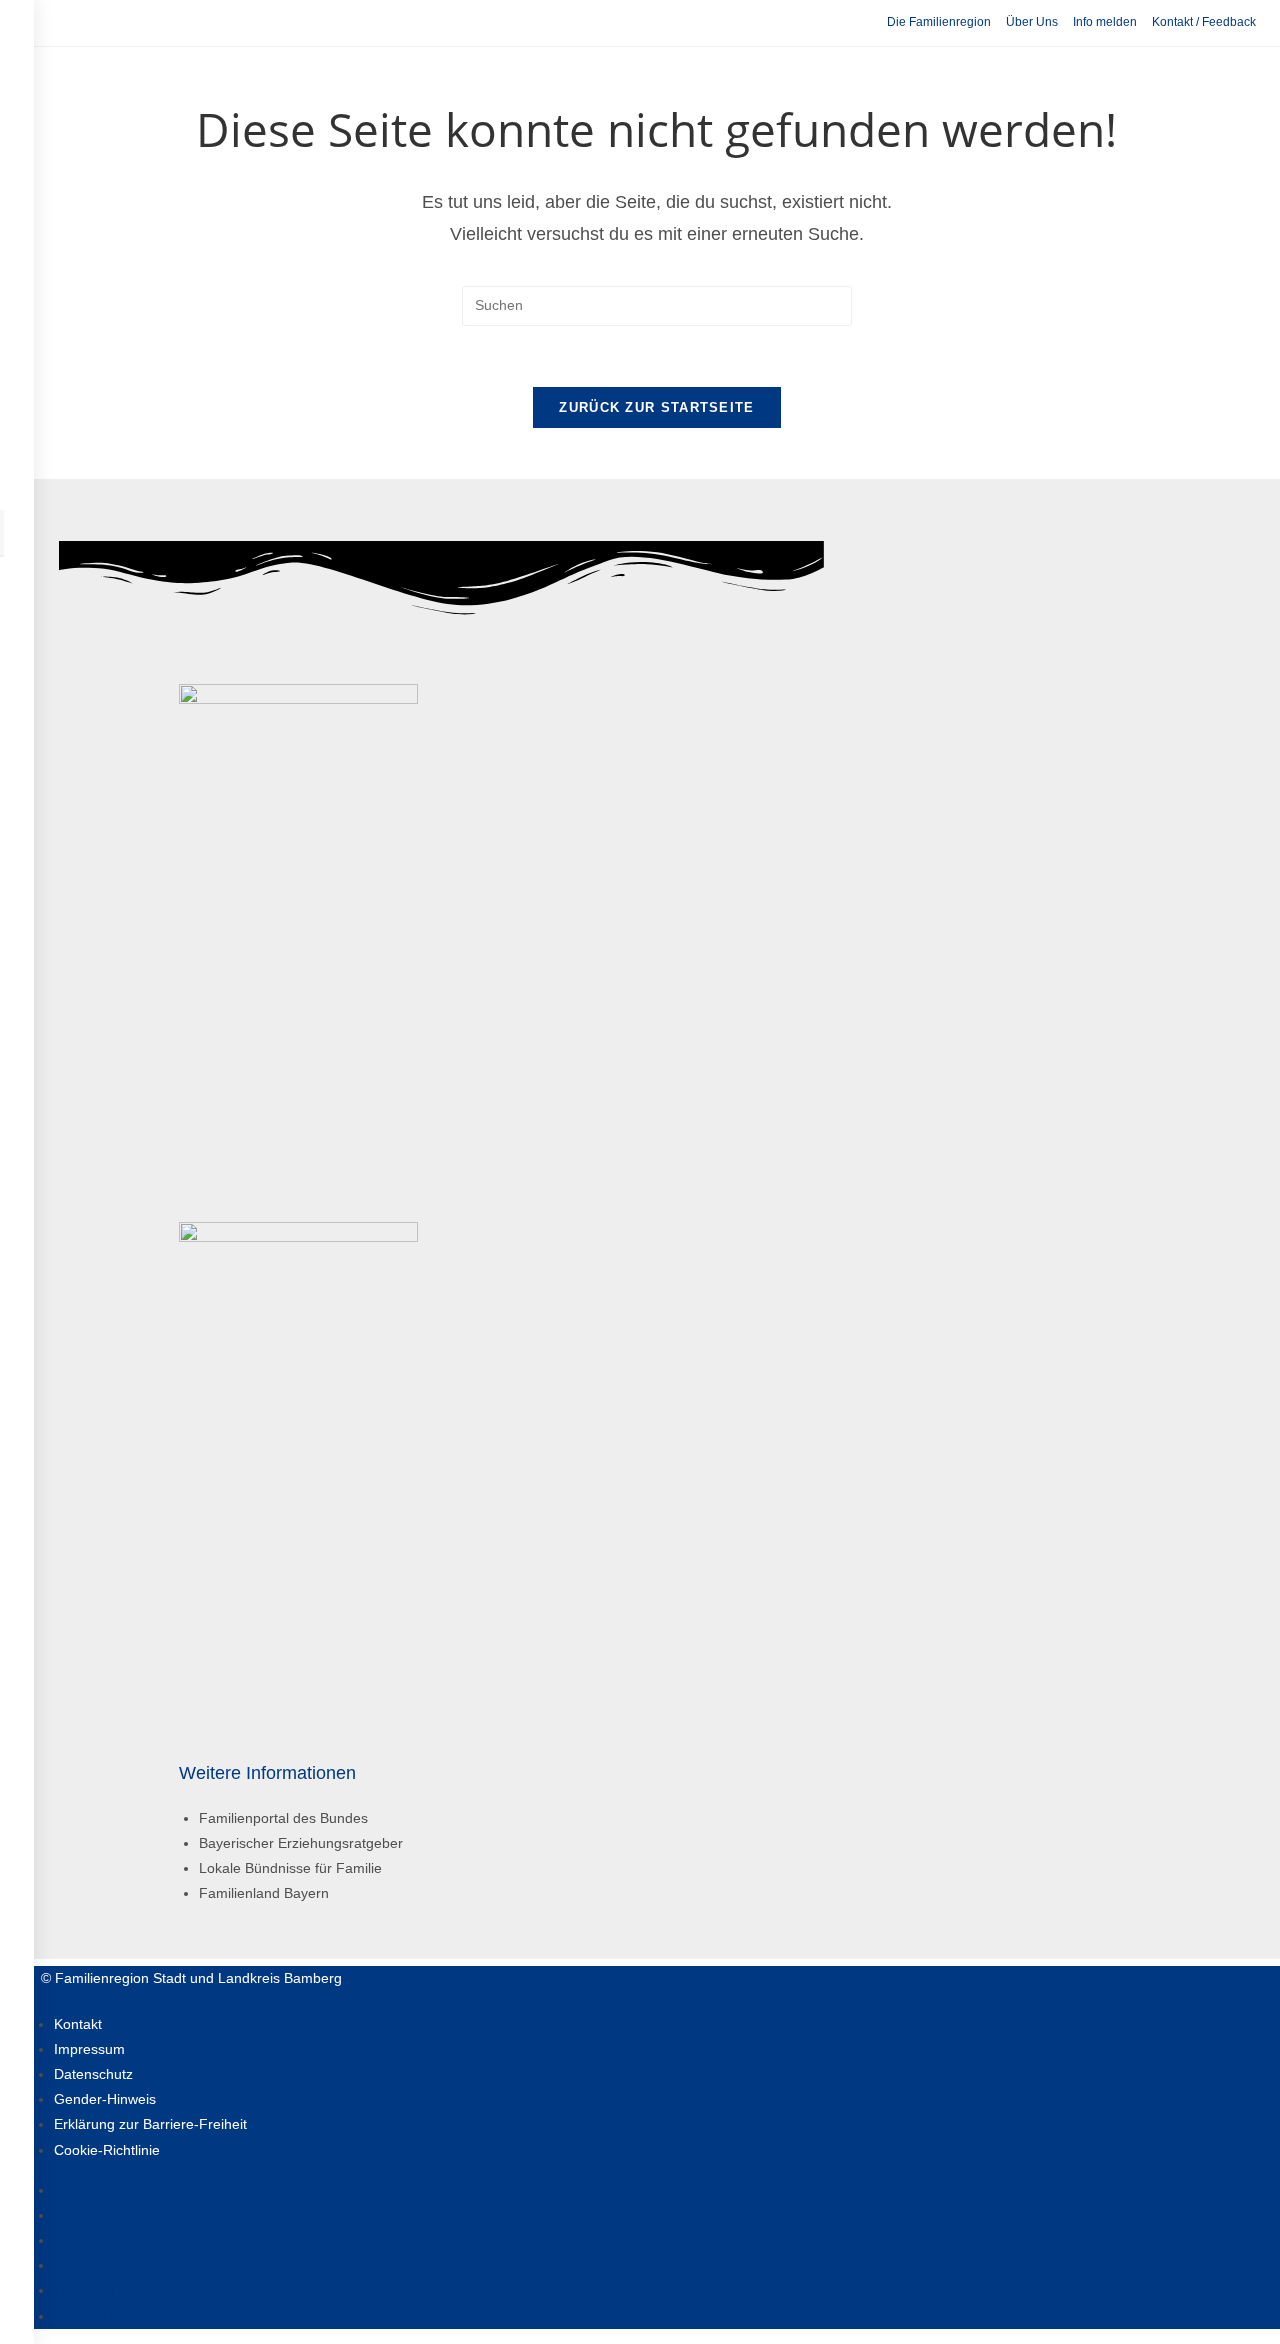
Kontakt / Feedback (1204, 22)
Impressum (89, 2049)
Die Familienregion (939, 22)
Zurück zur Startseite (656, 407)
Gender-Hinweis (105, 2099)
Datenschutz (93, 2074)
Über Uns (1032, 22)
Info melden (1105, 22)
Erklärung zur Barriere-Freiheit (150, 2124)
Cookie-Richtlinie (107, 2150)
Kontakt (78, 2024)
